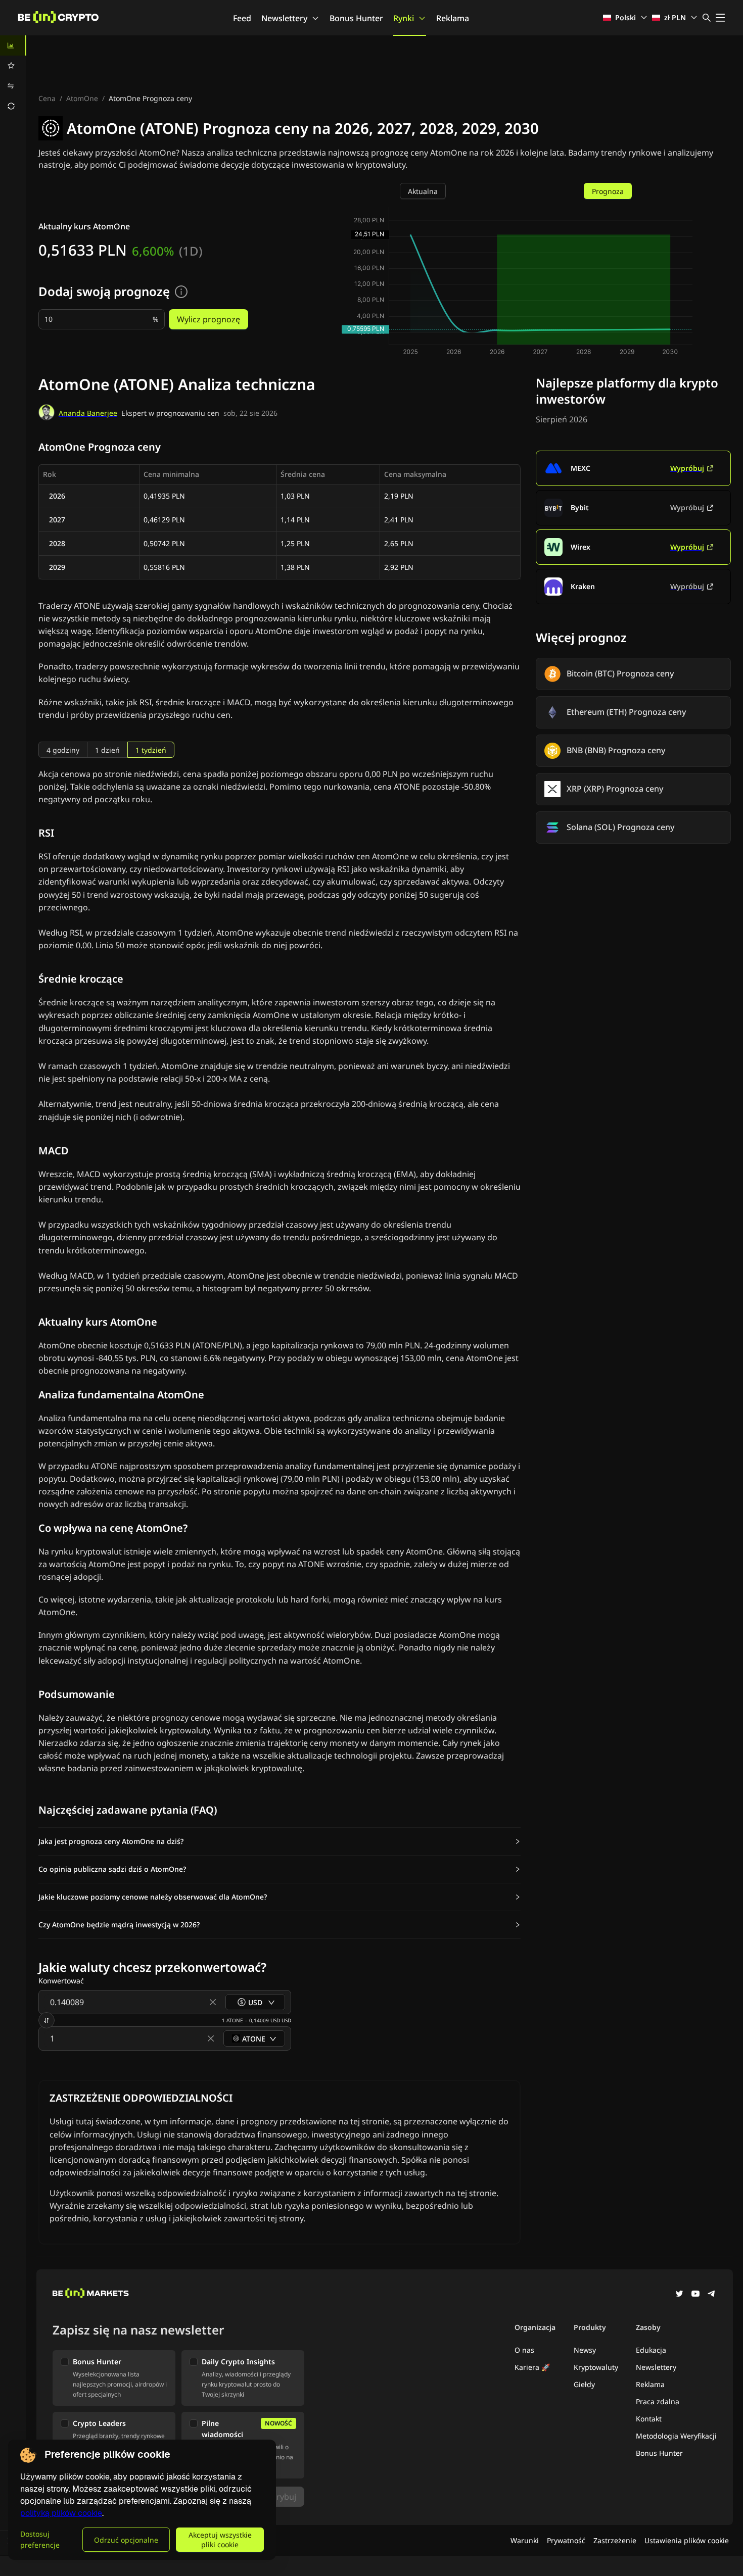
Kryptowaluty (596, 2367)
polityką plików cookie (61, 2513)
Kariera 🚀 (532, 2367)
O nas (524, 2350)
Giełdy (584, 2384)
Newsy (585, 2350)
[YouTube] (695, 2295)
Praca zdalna (658, 2401)
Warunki (525, 2540)
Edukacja (651, 2350)
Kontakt (649, 2419)
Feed (242, 18)
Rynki (404, 18)
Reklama (453, 18)
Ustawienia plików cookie (687, 2540)
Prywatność (566, 2540)
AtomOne (82, 98)
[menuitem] (13, 45)
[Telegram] (712, 2295)
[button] (280, 1841)
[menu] (13, 76)
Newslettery (284, 18)
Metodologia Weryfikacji (676, 2436)
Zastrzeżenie (615, 2540)
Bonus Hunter (356, 18)
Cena (47, 98)
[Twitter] (679, 2295)
